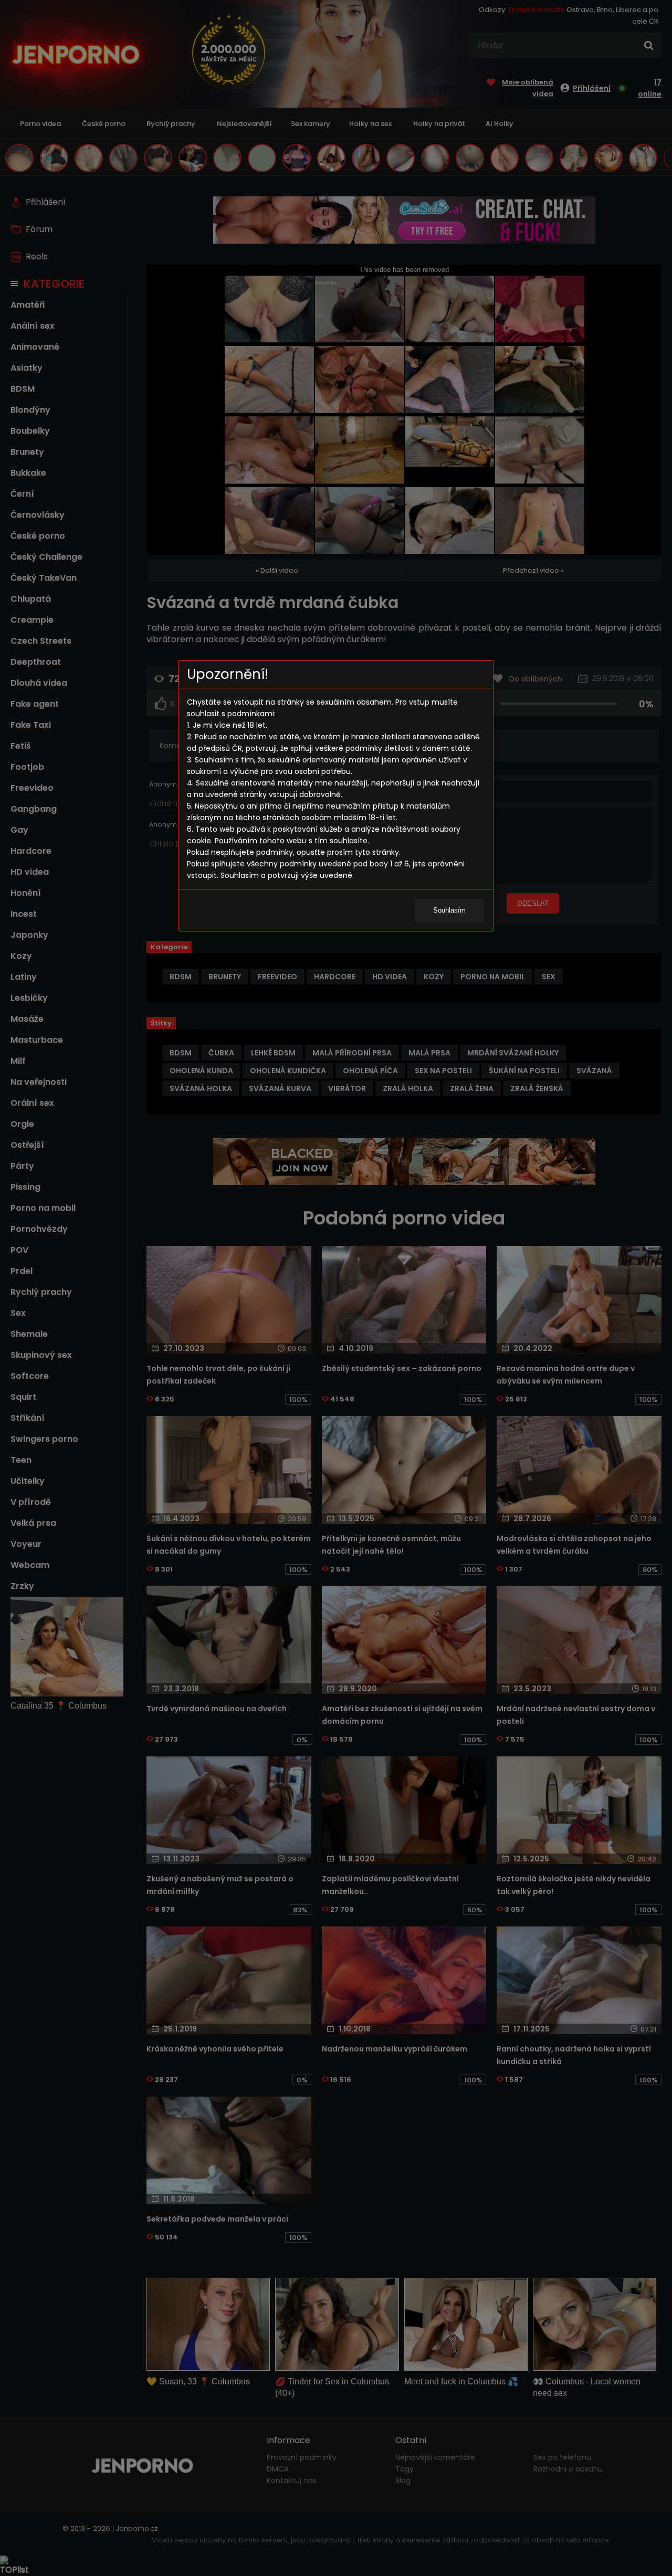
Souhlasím (449, 910)
